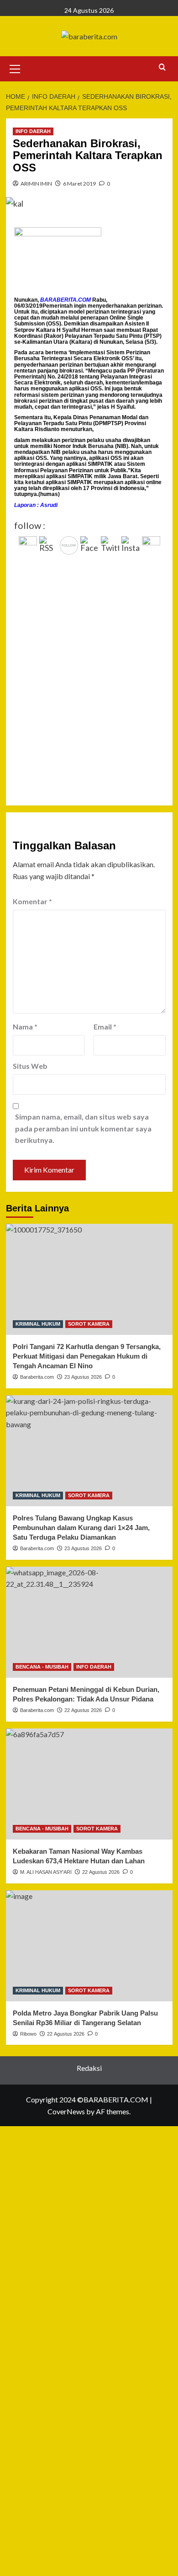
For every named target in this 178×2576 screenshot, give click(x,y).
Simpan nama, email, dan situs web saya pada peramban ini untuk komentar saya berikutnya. (83, 1128)
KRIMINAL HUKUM (38, 1324)
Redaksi (89, 2068)
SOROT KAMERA (89, 1324)
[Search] (162, 67)
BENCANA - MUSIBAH (42, 1667)
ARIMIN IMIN (36, 184)
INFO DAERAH (33, 131)
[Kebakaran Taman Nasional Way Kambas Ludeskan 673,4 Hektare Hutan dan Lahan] (89, 1784)
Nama (25, 1027)
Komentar (32, 901)
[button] (15, 68)
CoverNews (66, 2111)
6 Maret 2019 (79, 184)
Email (105, 1027)
